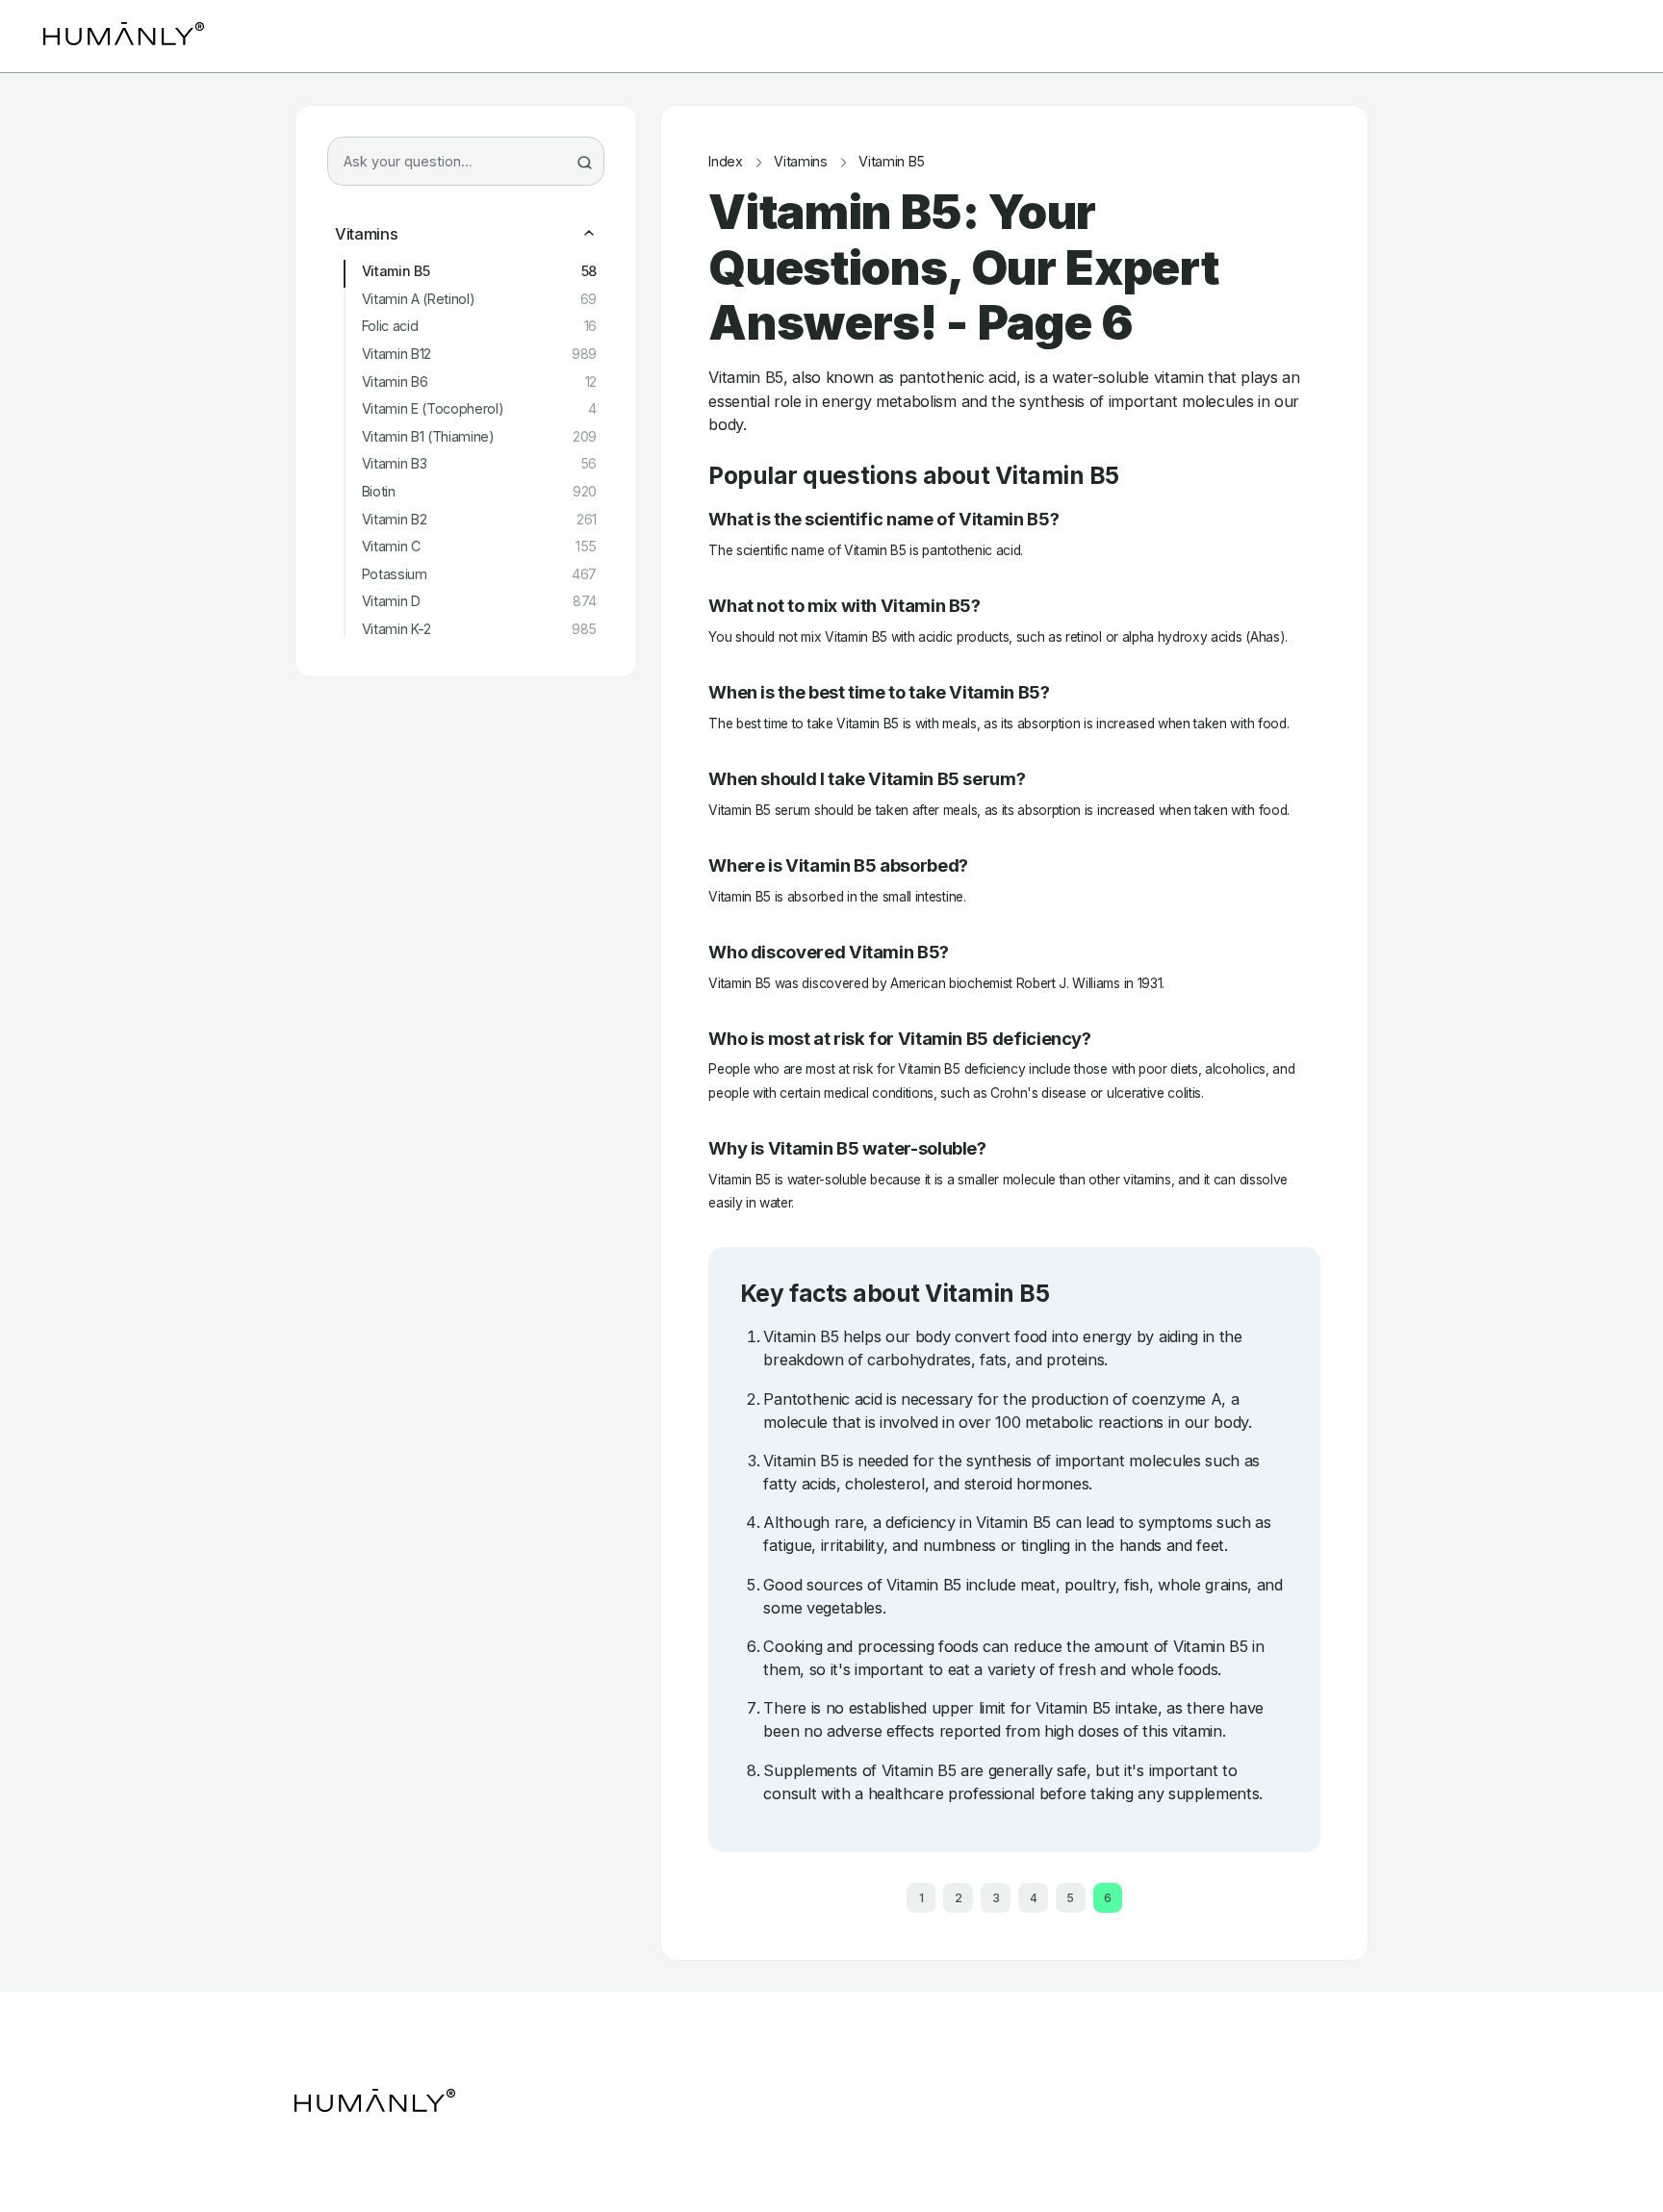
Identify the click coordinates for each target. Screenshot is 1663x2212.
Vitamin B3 (479, 464)
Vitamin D (479, 601)
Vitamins (366, 234)
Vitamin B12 (479, 354)
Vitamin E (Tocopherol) (479, 409)
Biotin (479, 492)
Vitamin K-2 (479, 629)
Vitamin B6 (479, 382)
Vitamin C (479, 547)
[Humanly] (124, 36)
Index (725, 162)
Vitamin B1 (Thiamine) (479, 437)
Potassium (479, 574)
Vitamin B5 (479, 271)
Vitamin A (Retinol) (479, 299)
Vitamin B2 (479, 520)
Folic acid (479, 326)
